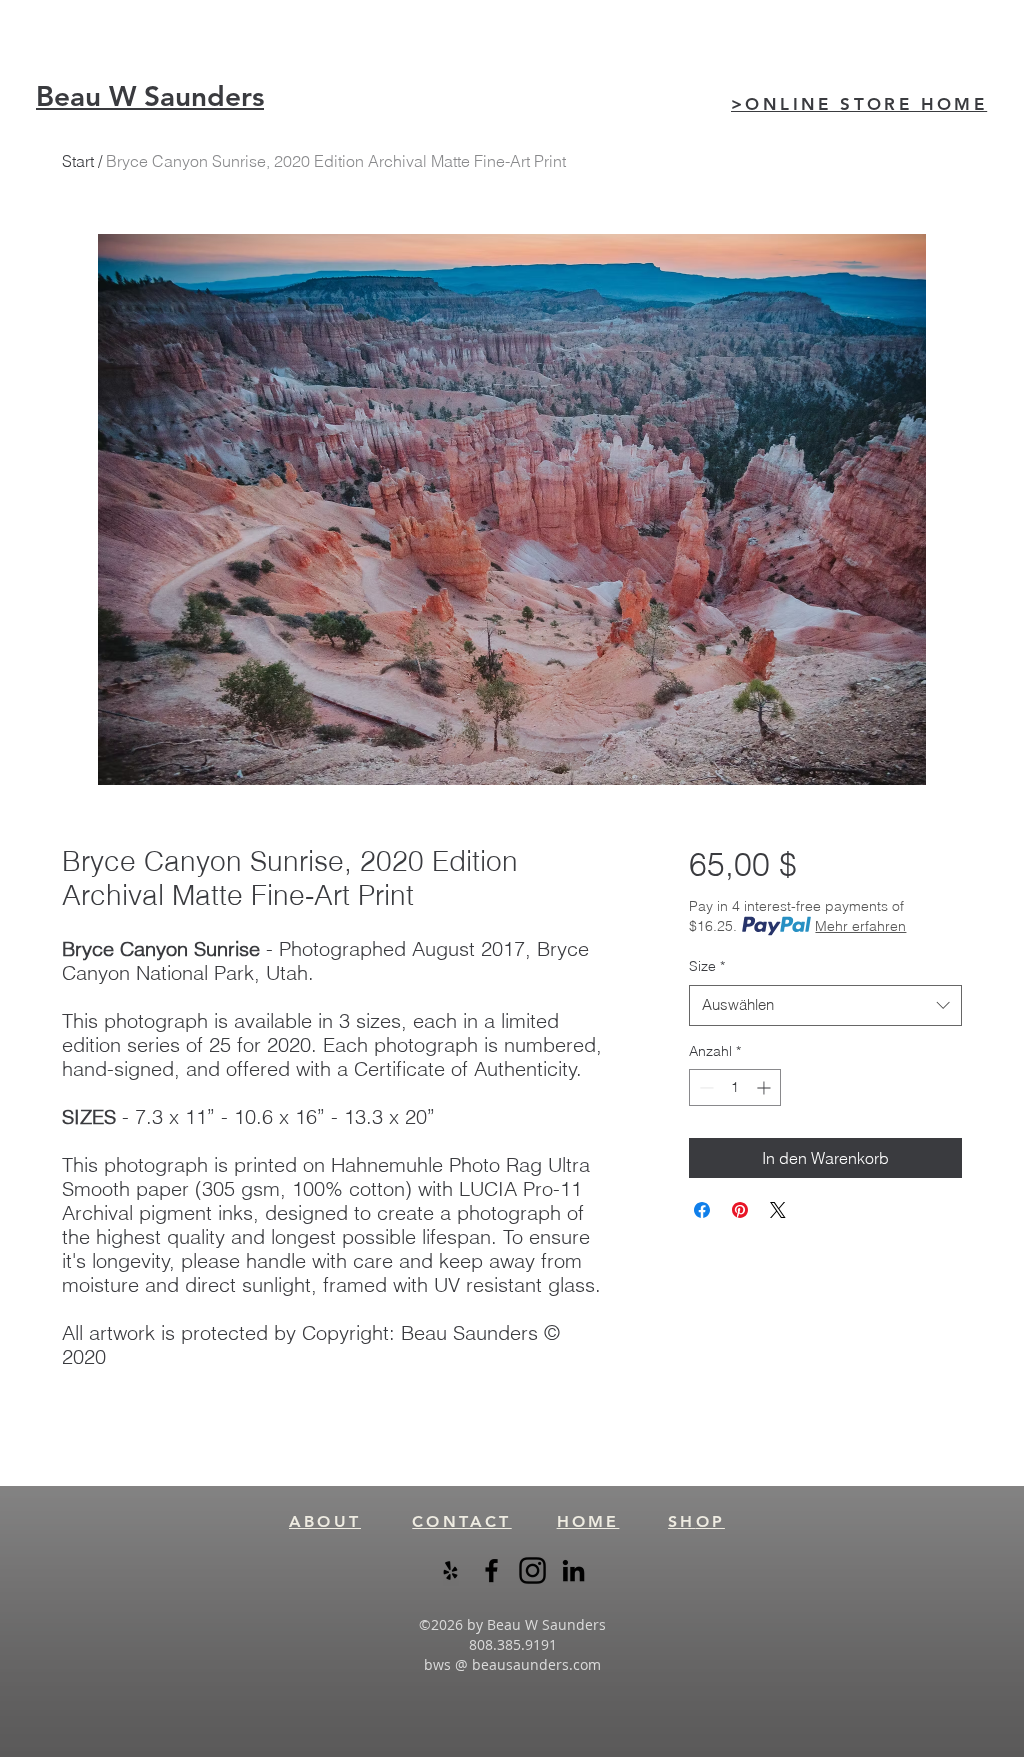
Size (707, 966)
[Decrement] (704, 1087)
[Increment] (765, 1087)
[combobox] (825, 1005)
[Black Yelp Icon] (450, 1570)
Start (78, 161)
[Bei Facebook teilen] (702, 1210)
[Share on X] (778, 1210)
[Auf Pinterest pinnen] (740, 1210)
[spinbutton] (735, 1087)
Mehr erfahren (860, 926)
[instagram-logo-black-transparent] (532, 1570)
